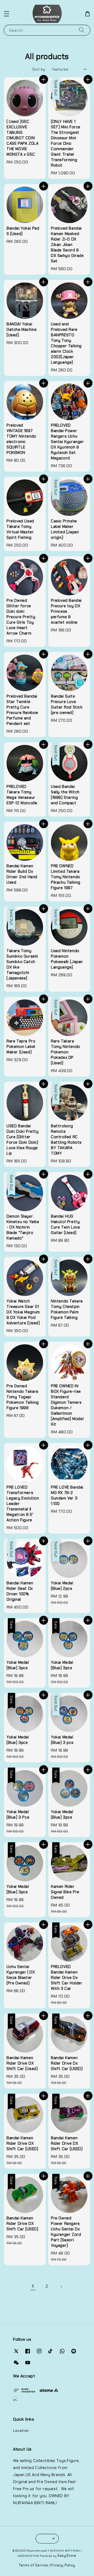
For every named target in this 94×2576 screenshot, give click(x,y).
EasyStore (67, 2556)
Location (21, 2431)
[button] (7, 14)
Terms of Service (33, 2565)
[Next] (61, 2287)
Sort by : (40, 69)
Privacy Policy (63, 2565)
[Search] (82, 30)
